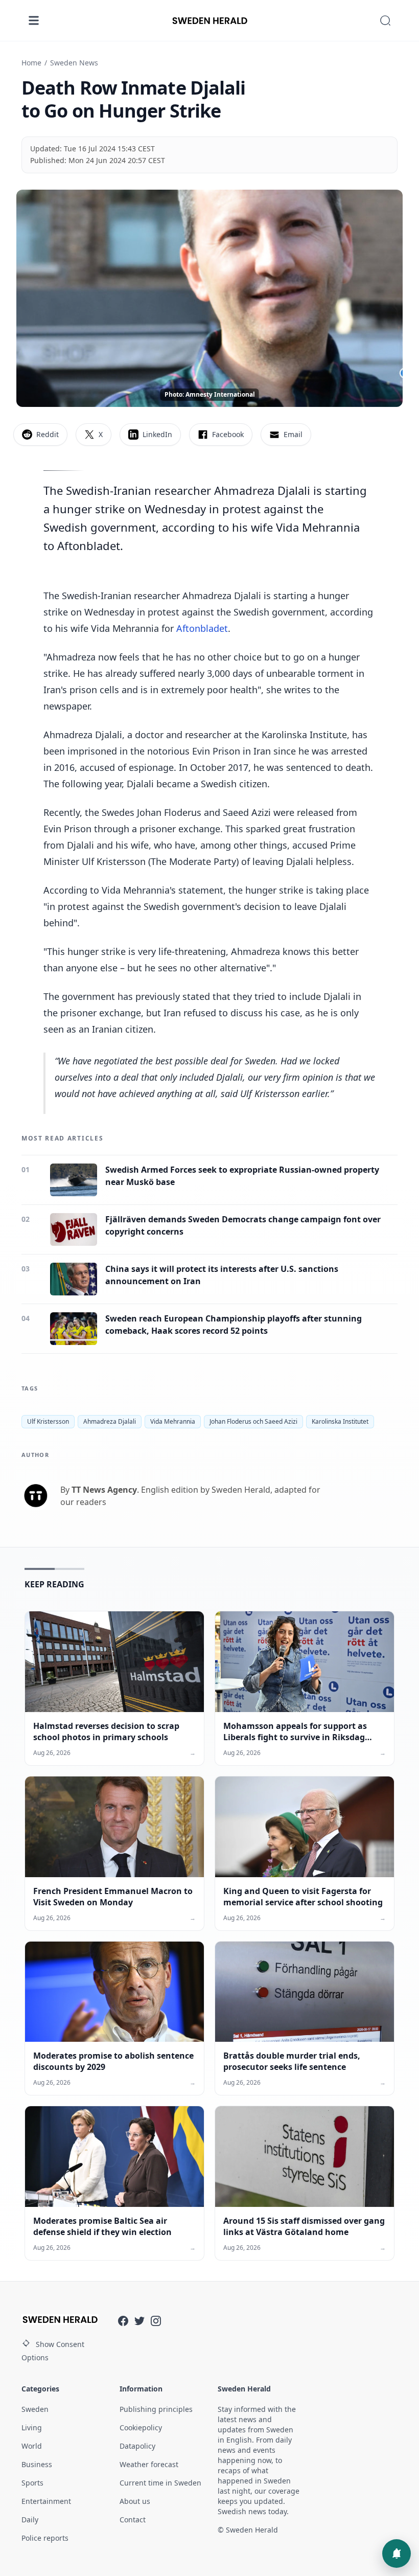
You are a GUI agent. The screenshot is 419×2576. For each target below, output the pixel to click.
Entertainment (46, 2501)
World (32, 2446)
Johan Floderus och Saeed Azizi (253, 1421)
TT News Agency (104, 1490)
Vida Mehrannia (173, 1421)
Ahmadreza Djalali (110, 1421)
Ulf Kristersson (48, 1421)
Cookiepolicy (141, 2427)
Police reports (45, 2538)
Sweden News (74, 63)
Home (31, 63)
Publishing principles (156, 2409)
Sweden (35, 2409)
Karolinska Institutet (340, 1421)
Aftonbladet (202, 628)
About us (135, 2501)
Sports (32, 2483)
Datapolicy (137, 2446)
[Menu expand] (34, 20)
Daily (30, 2520)
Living (32, 2427)
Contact (133, 2520)
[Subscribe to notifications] (397, 2554)
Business (37, 2464)
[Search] (385, 20)
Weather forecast (149, 2464)
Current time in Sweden (160, 2483)
